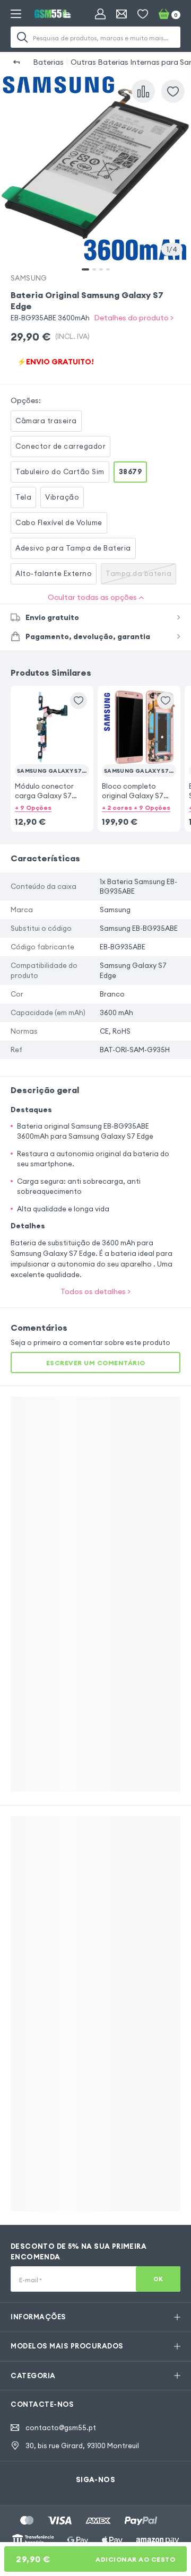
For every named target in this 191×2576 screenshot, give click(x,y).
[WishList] (143, 14)
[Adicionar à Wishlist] (173, 91)
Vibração (62, 497)
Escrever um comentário (96, 1363)
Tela (23, 497)
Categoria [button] (33, 2376)
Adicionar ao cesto (95, 2559)
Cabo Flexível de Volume (59, 522)
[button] (52, 745)
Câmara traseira (46, 421)
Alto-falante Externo (54, 573)
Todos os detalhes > (95, 1291)
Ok (158, 2279)
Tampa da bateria (138, 573)
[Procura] (22, 37)
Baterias (48, 62)
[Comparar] (143, 91)
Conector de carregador (60, 446)
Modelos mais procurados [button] (67, 2346)
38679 (131, 471)
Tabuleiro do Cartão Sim (60, 471)
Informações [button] (38, 2317)
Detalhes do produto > (134, 318)
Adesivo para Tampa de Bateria (73, 548)
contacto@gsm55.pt (61, 2427)
